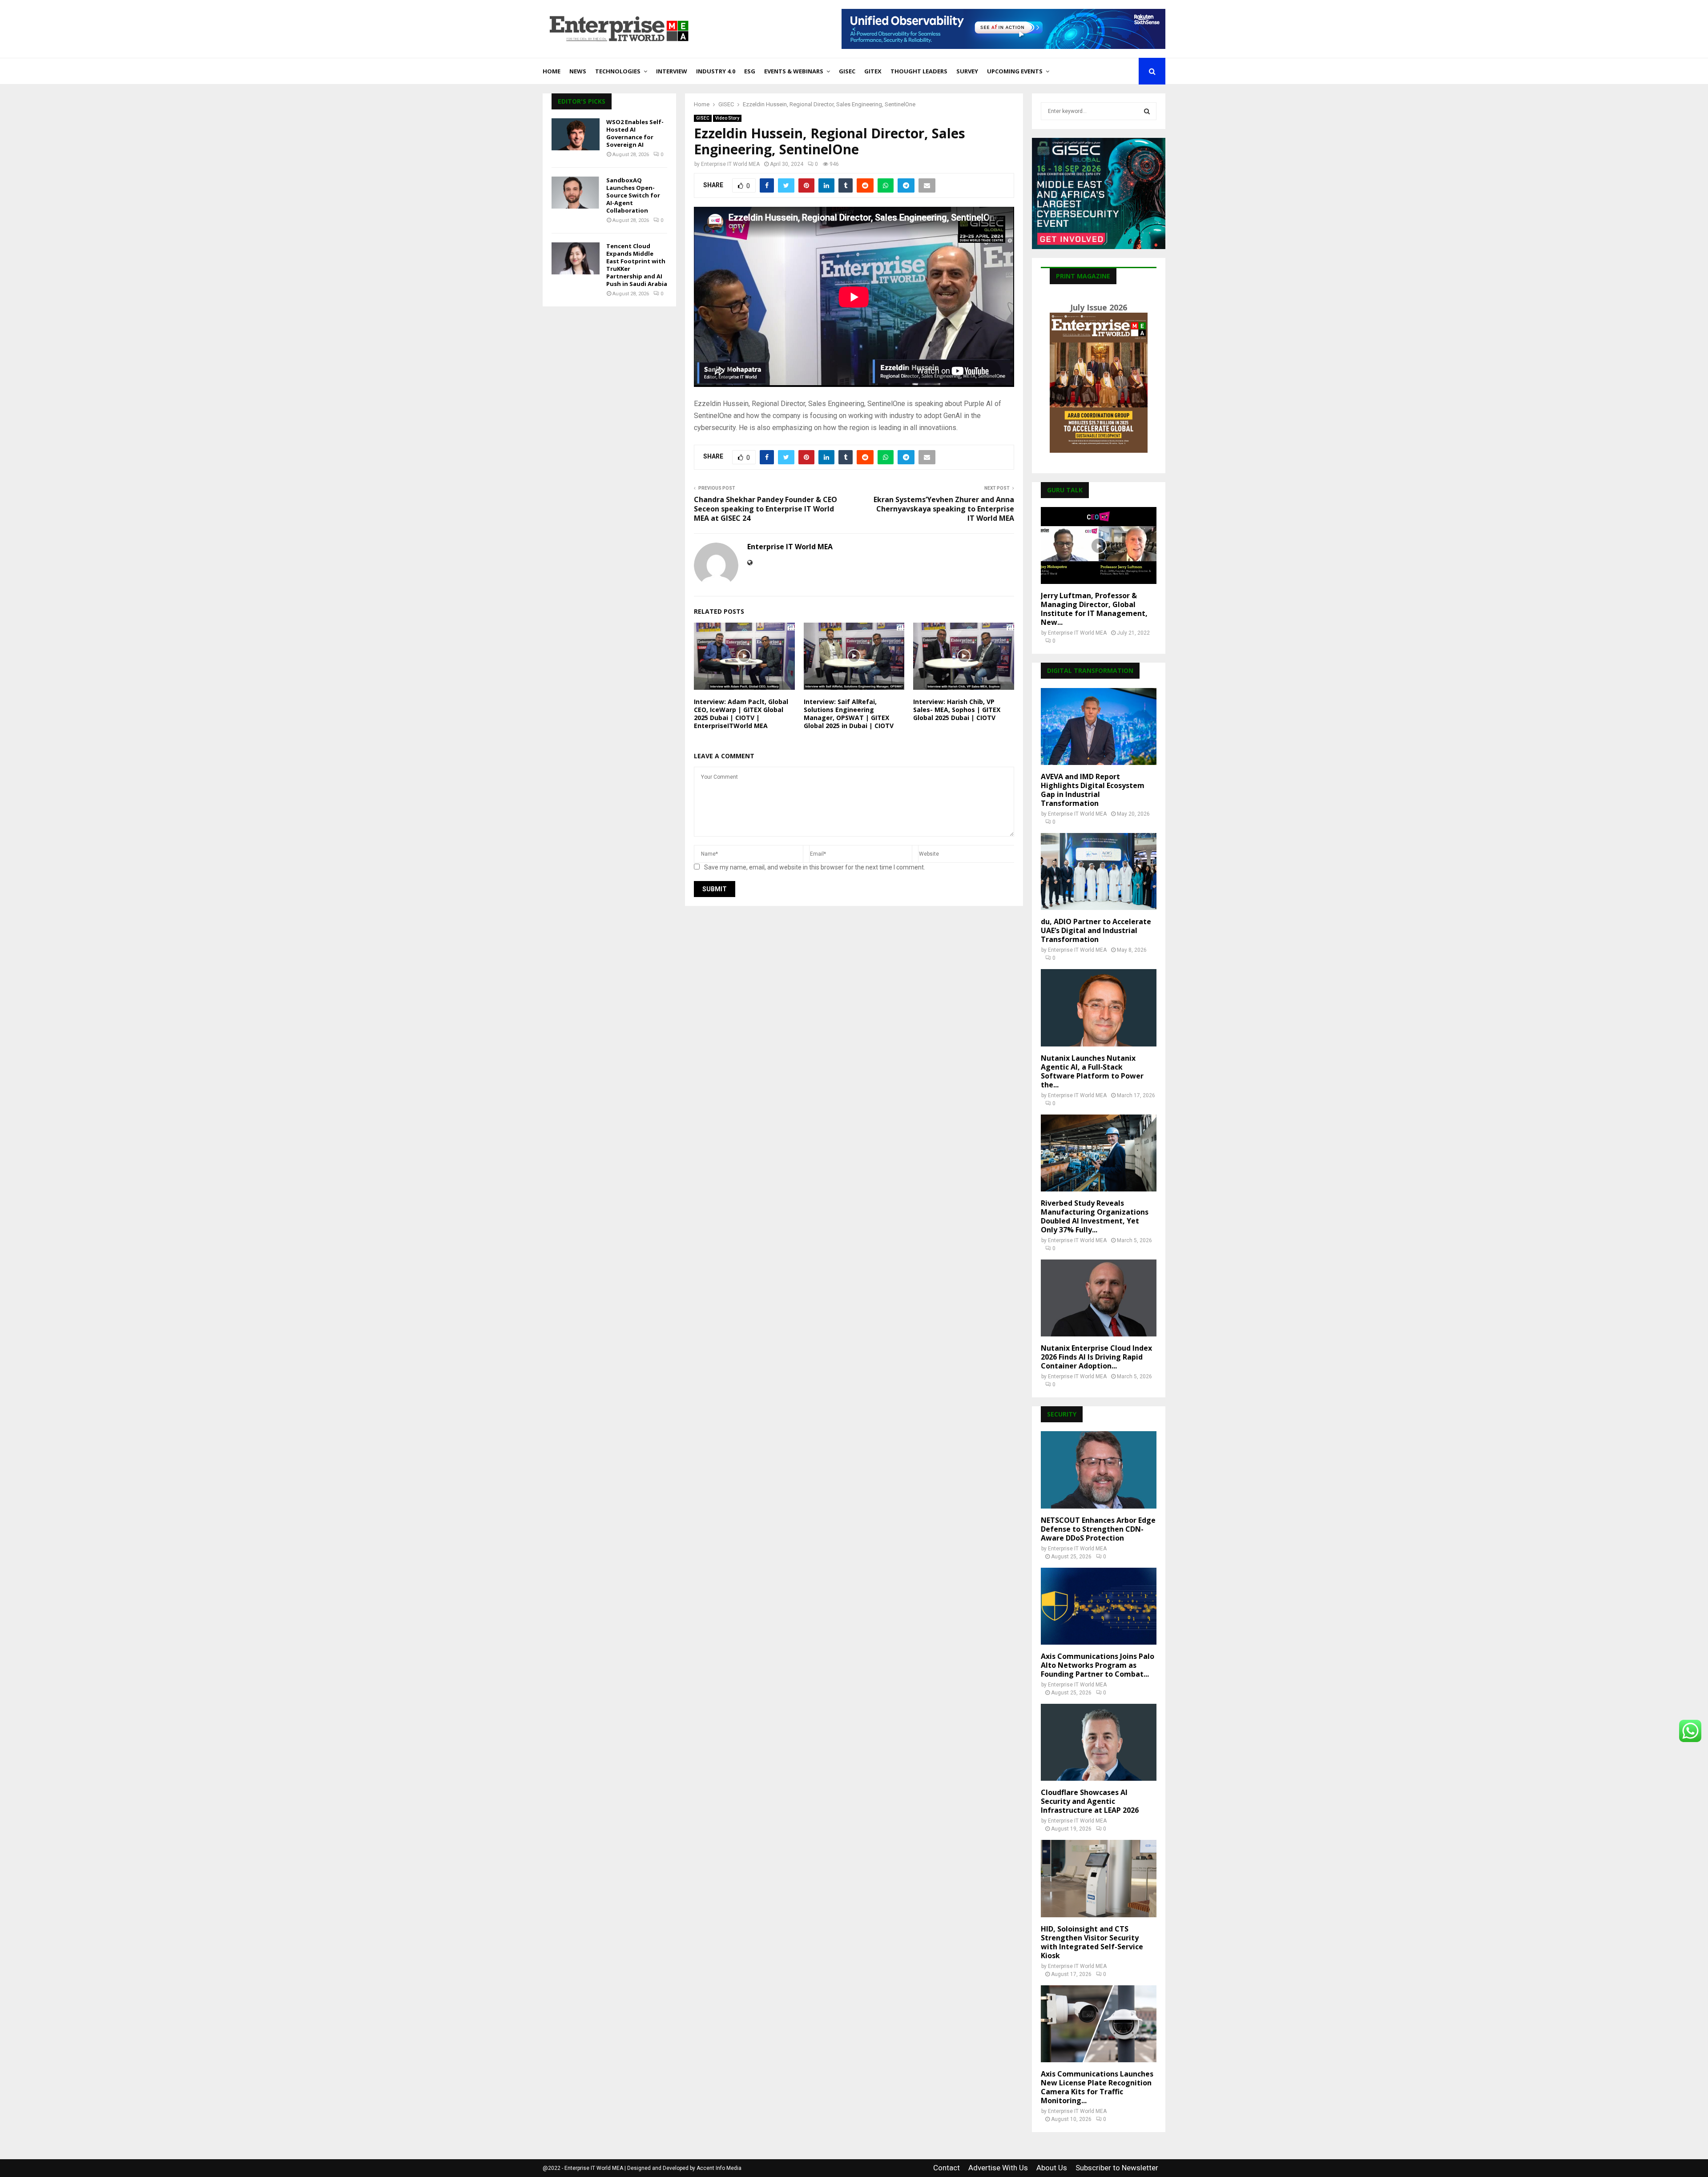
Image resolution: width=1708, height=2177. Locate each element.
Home (552, 71)
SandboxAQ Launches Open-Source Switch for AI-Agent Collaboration (633, 195)
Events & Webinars (794, 71)
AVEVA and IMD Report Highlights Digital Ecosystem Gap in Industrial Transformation (1093, 790)
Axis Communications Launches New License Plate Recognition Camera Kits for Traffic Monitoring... (1097, 2087)
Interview (672, 71)
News (578, 71)
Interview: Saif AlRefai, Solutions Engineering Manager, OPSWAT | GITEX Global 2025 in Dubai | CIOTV (849, 714)
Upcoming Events (1015, 71)
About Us (1052, 2168)
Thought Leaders (919, 71)
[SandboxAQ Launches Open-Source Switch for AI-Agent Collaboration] (576, 193)
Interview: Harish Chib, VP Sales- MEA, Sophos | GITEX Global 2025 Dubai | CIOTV (957, 710)
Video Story (727, 118)
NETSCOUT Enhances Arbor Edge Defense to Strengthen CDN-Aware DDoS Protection (1098, 1529)
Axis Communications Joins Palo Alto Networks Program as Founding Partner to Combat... (1098, 1665)
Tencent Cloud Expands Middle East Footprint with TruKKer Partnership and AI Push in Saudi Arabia (637, 265)
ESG (750, 71)
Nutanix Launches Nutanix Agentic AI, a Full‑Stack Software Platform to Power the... (1092, 1071)
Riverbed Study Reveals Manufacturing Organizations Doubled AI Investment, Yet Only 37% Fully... (1095, 1216)
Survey (967, 71)
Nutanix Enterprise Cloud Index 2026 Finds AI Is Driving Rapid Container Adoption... (1096, 1357)
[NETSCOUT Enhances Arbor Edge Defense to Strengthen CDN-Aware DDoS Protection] (1099, 1470)
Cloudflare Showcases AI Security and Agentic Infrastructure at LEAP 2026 (1090, 1801)
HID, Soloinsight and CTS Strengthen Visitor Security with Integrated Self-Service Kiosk (1092, 1942)
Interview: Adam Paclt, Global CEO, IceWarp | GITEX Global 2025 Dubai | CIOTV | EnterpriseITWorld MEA (741, 714)
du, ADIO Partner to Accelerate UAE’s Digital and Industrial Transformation (1096, 930)
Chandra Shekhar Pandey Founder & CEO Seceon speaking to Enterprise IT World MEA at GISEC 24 (765, 509)
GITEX (873, 71)
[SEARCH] (1147, 111)
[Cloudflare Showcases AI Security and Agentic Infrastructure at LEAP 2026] (1099, 1742)
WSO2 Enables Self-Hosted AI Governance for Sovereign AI (635, 133)
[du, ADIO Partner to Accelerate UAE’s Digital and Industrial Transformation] (1099, 871)
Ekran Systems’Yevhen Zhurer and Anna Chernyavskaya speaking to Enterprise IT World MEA (944, 509)
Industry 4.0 (716, 71)
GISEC (847, 71)
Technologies (618, 71)
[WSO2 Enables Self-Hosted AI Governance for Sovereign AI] (576, 134)
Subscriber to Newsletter (1117, 2168)
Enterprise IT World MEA (730, 164)
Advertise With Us (998, 2168)
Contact (947, 2168)
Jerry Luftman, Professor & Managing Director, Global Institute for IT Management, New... (1094, 609)
